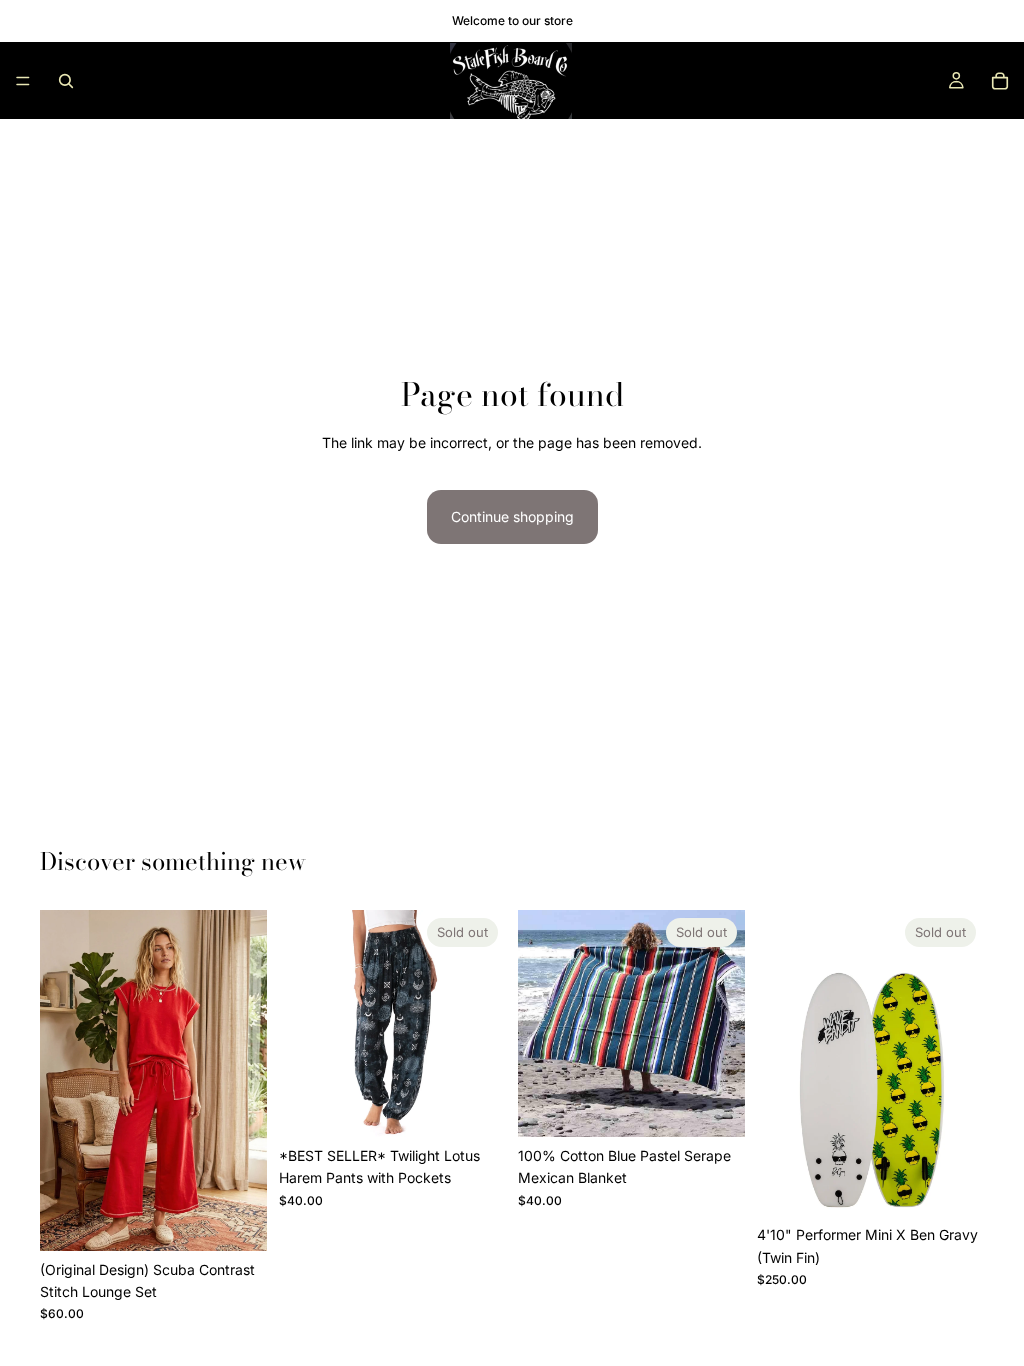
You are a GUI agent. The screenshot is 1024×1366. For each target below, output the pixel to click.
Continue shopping (512, 516)
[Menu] (23, 81)
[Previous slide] (62, 1080)
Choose (253, 1219)
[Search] (66, 81)
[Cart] (1000, 81)
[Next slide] (245, 1080)
